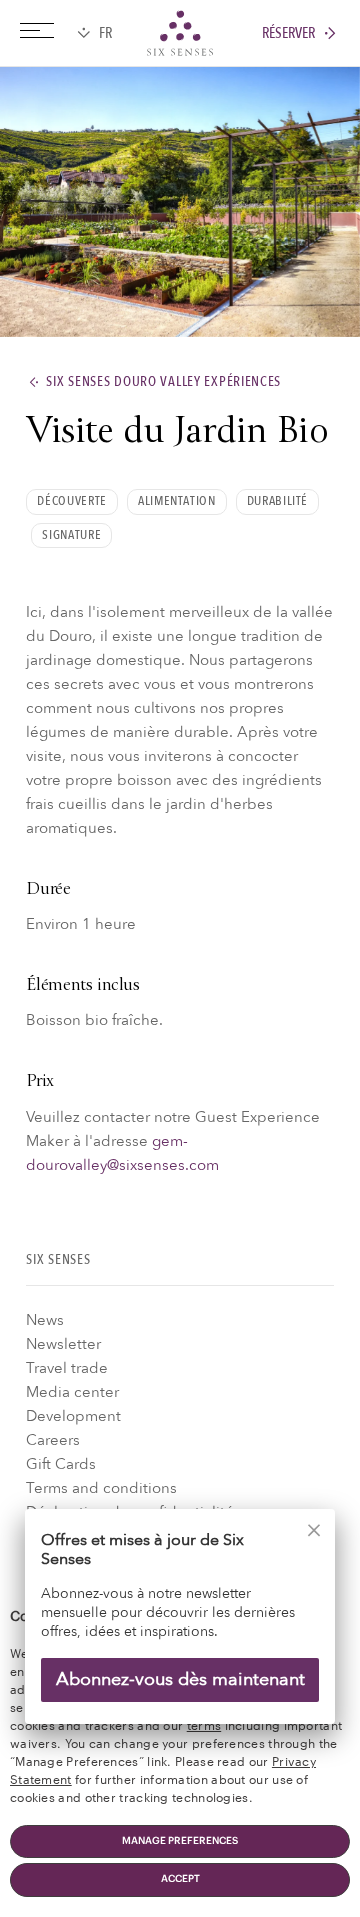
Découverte (71, 501)
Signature (71, 535)
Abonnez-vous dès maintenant (180, 1679)
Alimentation (177, 501)
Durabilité (277, 501)
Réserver (288, 33)
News (45, 1320)
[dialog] (180, 1629)
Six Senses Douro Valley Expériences (163, 382)
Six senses (180, 33)
